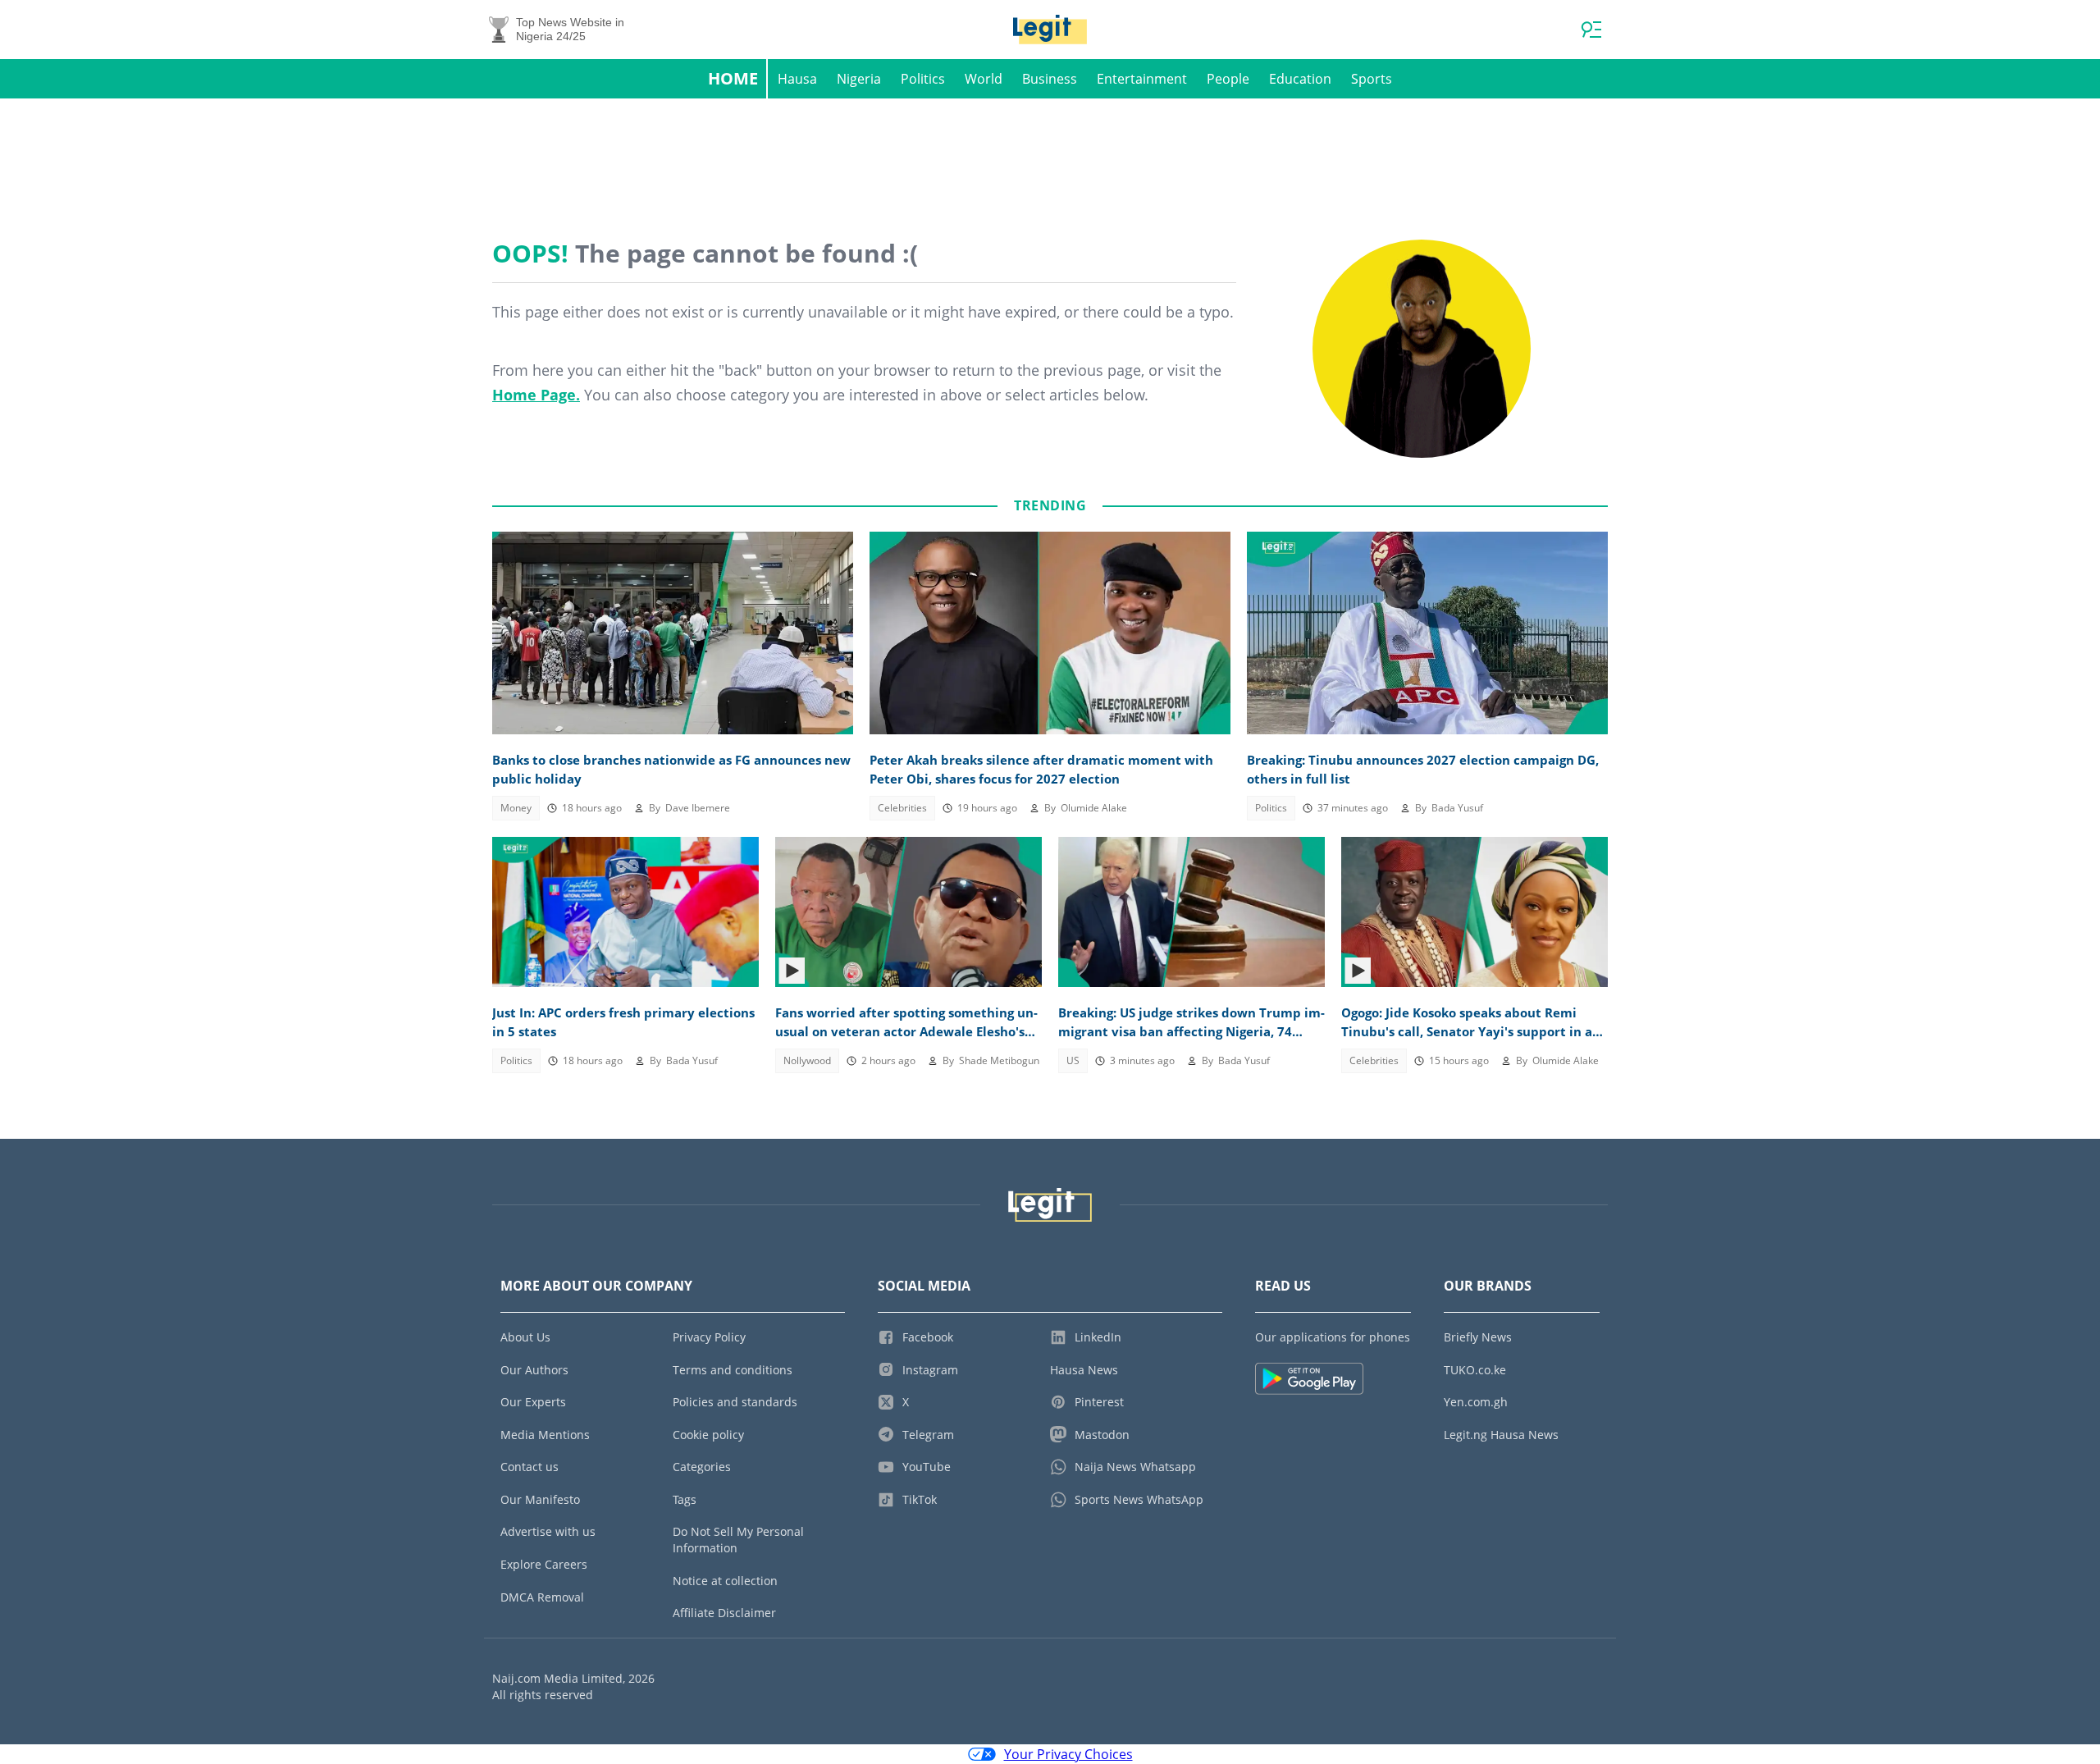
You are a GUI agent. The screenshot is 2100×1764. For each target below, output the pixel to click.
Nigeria (859, 79)
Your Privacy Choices (1068, 1754)
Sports (1372, 79)
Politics (923, 79)
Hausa (797, 79)
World (984, 79)
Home (733, 78)
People (1228, 79)
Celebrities (902, 808)
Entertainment (1142, 79)
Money (516, 808)
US (1073, 1060)
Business (1050, 79)
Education (1300, 79)
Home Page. (536, 395)
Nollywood (807, 1060)
